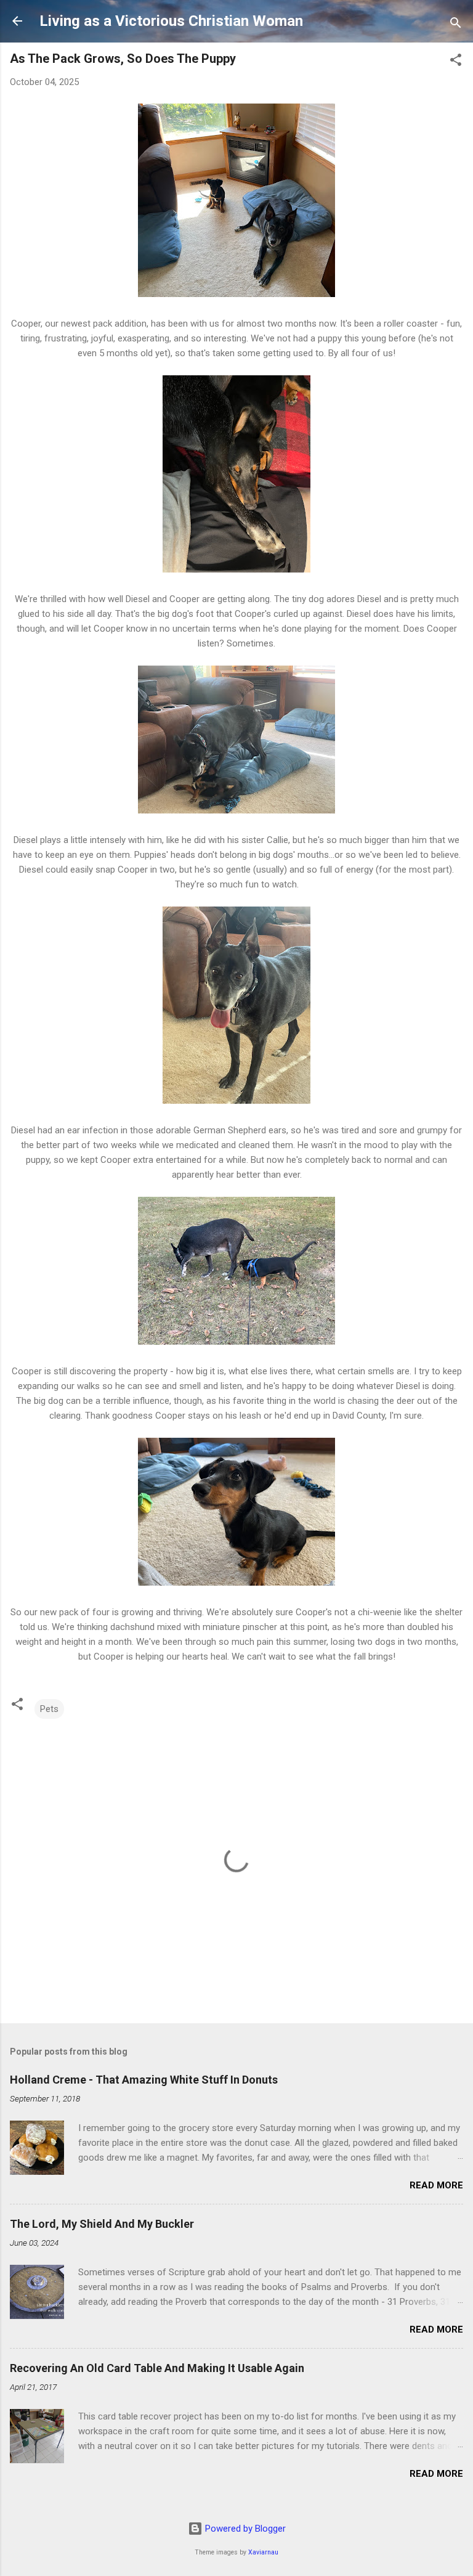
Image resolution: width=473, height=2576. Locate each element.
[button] (456, 62)
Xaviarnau (263, 2552)
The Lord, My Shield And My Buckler (102, 2224)
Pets (49, 1709)
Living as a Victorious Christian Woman (171, 21)
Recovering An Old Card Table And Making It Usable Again (157, 2368)
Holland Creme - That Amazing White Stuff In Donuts (144, 2080)
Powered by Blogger (244, 2529)
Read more (436, 2185)
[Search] (456, 25)
